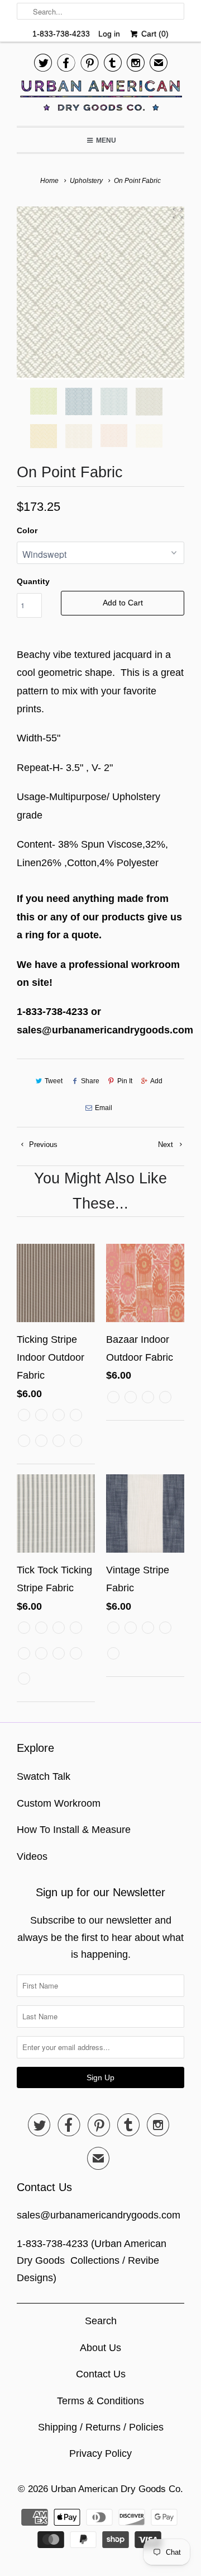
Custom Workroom (59, 1803)
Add (156, 1081)
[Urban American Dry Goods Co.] (100, 98)
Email (104, 1108)
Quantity (33, 581)
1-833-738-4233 (61, 34)
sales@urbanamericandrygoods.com (99, 2215)
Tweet (54, 1081)
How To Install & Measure (74, 1830)
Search (101, 2321)
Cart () (154, 34)
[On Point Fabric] (100, 293)
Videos (32, 1856)
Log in (109, 34)
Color (27, 530)
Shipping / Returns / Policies (101, 2427)
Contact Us (101, 2374)
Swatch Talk (44, 1776)
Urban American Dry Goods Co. (117, 2489)
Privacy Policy (100, 2453)
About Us (100, 2348)
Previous (42, 1144)
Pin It (125, 1081)
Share (90, 1081)
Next (167, 1144)
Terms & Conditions (100, 2401)
